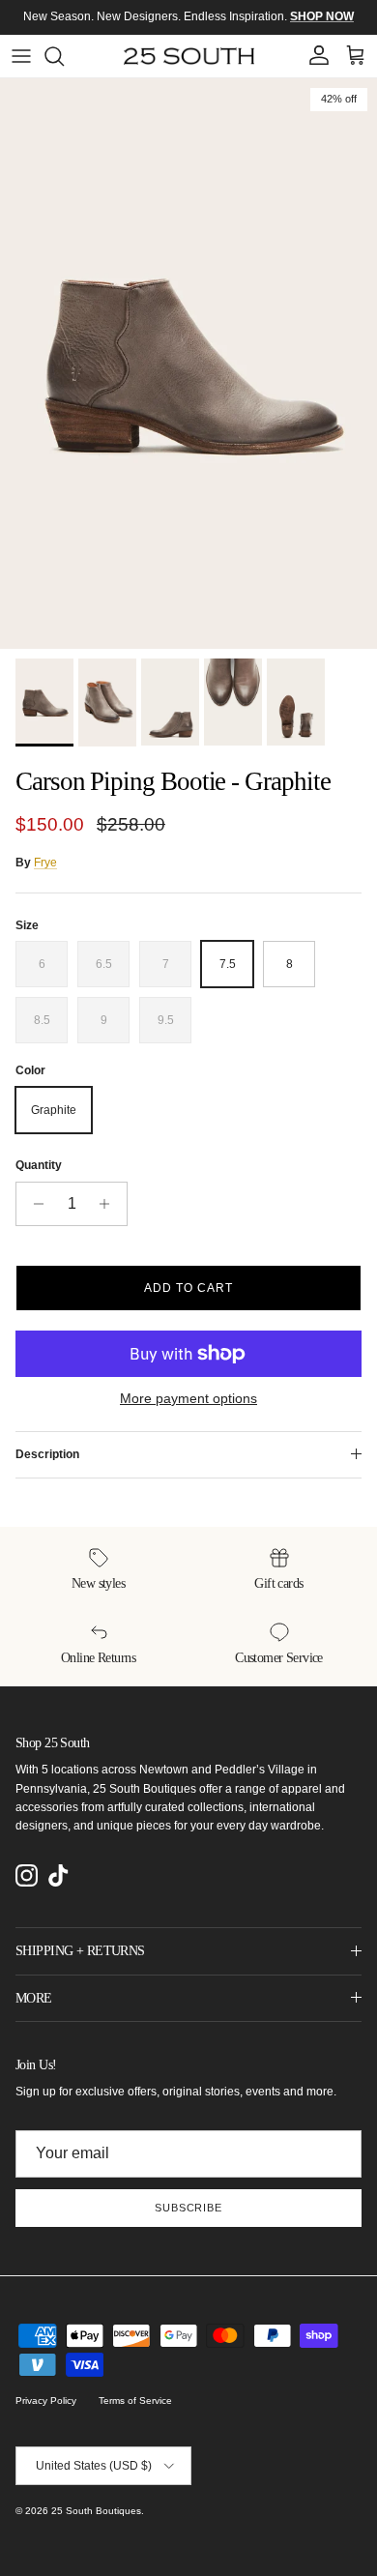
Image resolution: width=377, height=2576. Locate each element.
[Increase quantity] (110, 1204)
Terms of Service (135, 2400)
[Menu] (21, 56)
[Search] (64, 56)
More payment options (188, 1398)
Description (47, 1454)
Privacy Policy (46, 2400)
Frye (45, 863)
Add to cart (188, 1288)
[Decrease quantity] (33, 1204)
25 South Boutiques (96, 2511)
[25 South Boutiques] (189, 56)
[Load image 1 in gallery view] (188, 364)
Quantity (39, 1165)
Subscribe (188, 2208)
